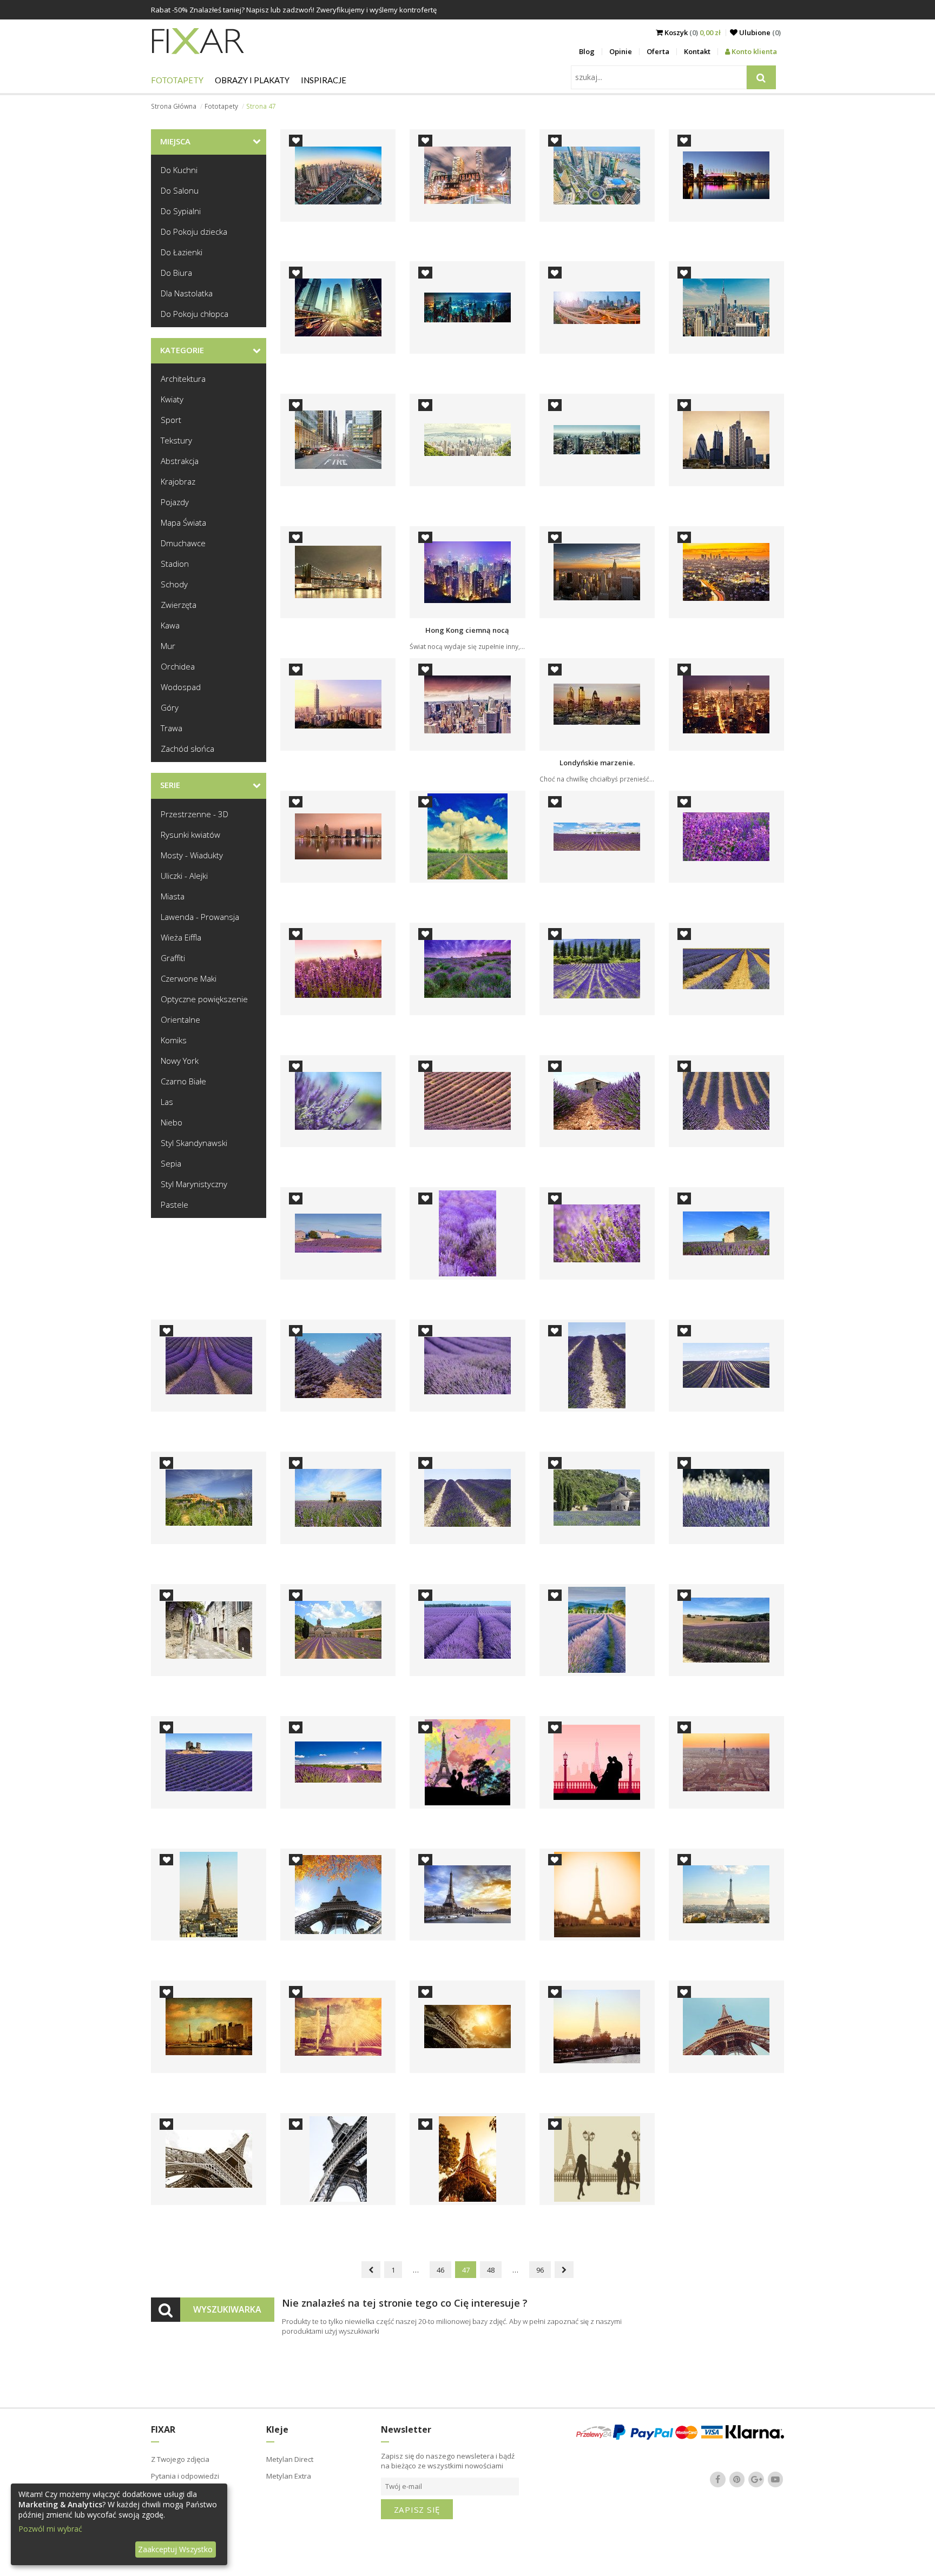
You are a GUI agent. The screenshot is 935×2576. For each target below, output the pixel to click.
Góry (170, 707)
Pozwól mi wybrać (50, 2529)
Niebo (172, 1122)
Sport (171, 420)
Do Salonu (180, 190)
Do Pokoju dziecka (194, 231)
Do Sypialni (181, 211)
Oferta (658, 51)
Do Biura (176, 273)
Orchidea (178, 666)
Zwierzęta (179, 605)
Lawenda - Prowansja (200, 917)
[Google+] (756, 2480)
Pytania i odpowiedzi (185, 2476)
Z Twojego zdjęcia (180, 2459)
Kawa (170, 625)
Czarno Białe (183, 1081)
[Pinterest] (737, 2480)
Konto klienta (753, 51)
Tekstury (176, 440)
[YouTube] (775, 2480)
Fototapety (177, 80)
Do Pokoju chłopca (195, 314)
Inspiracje (324, 80)
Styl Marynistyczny (194, 1184)
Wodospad (181, 687)
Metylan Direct (290, 2459)
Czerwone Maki (189, 978)
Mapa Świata (183, 522)
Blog (587, 51)
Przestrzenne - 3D (195, 814)
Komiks (174, 1040)
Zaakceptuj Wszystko (175, 2549)
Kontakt (697, 51)
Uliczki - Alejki (184, 876)
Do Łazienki (182, 252)
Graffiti (173, 958)
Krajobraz (178, 481)
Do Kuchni (179, 170)
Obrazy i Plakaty (252, 80)
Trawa (172, 728)
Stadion (175, 564)
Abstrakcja (180, 461)
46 (440, 2270)
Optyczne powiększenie (204, 999)
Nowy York (180, 1061)
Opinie (621, 51)
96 (540, 2270)
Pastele (175, 1204)
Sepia (171, 1163)
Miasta (173, 896)
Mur (168, 646)
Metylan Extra (289, 2476)
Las (167, 1102)
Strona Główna (174, 106)
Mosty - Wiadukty (192, 855)
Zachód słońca (187, 749)
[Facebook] (718, 2480)
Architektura (183, 379)
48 (491, 2270)
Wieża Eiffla (181, 937)
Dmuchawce (183, 543)
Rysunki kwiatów (190, 835)
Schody (174, 584)
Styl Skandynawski (194, 1143)
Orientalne (180, 1019)
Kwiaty (172, 399)
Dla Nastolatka (187, 293)
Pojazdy (175, 502)
